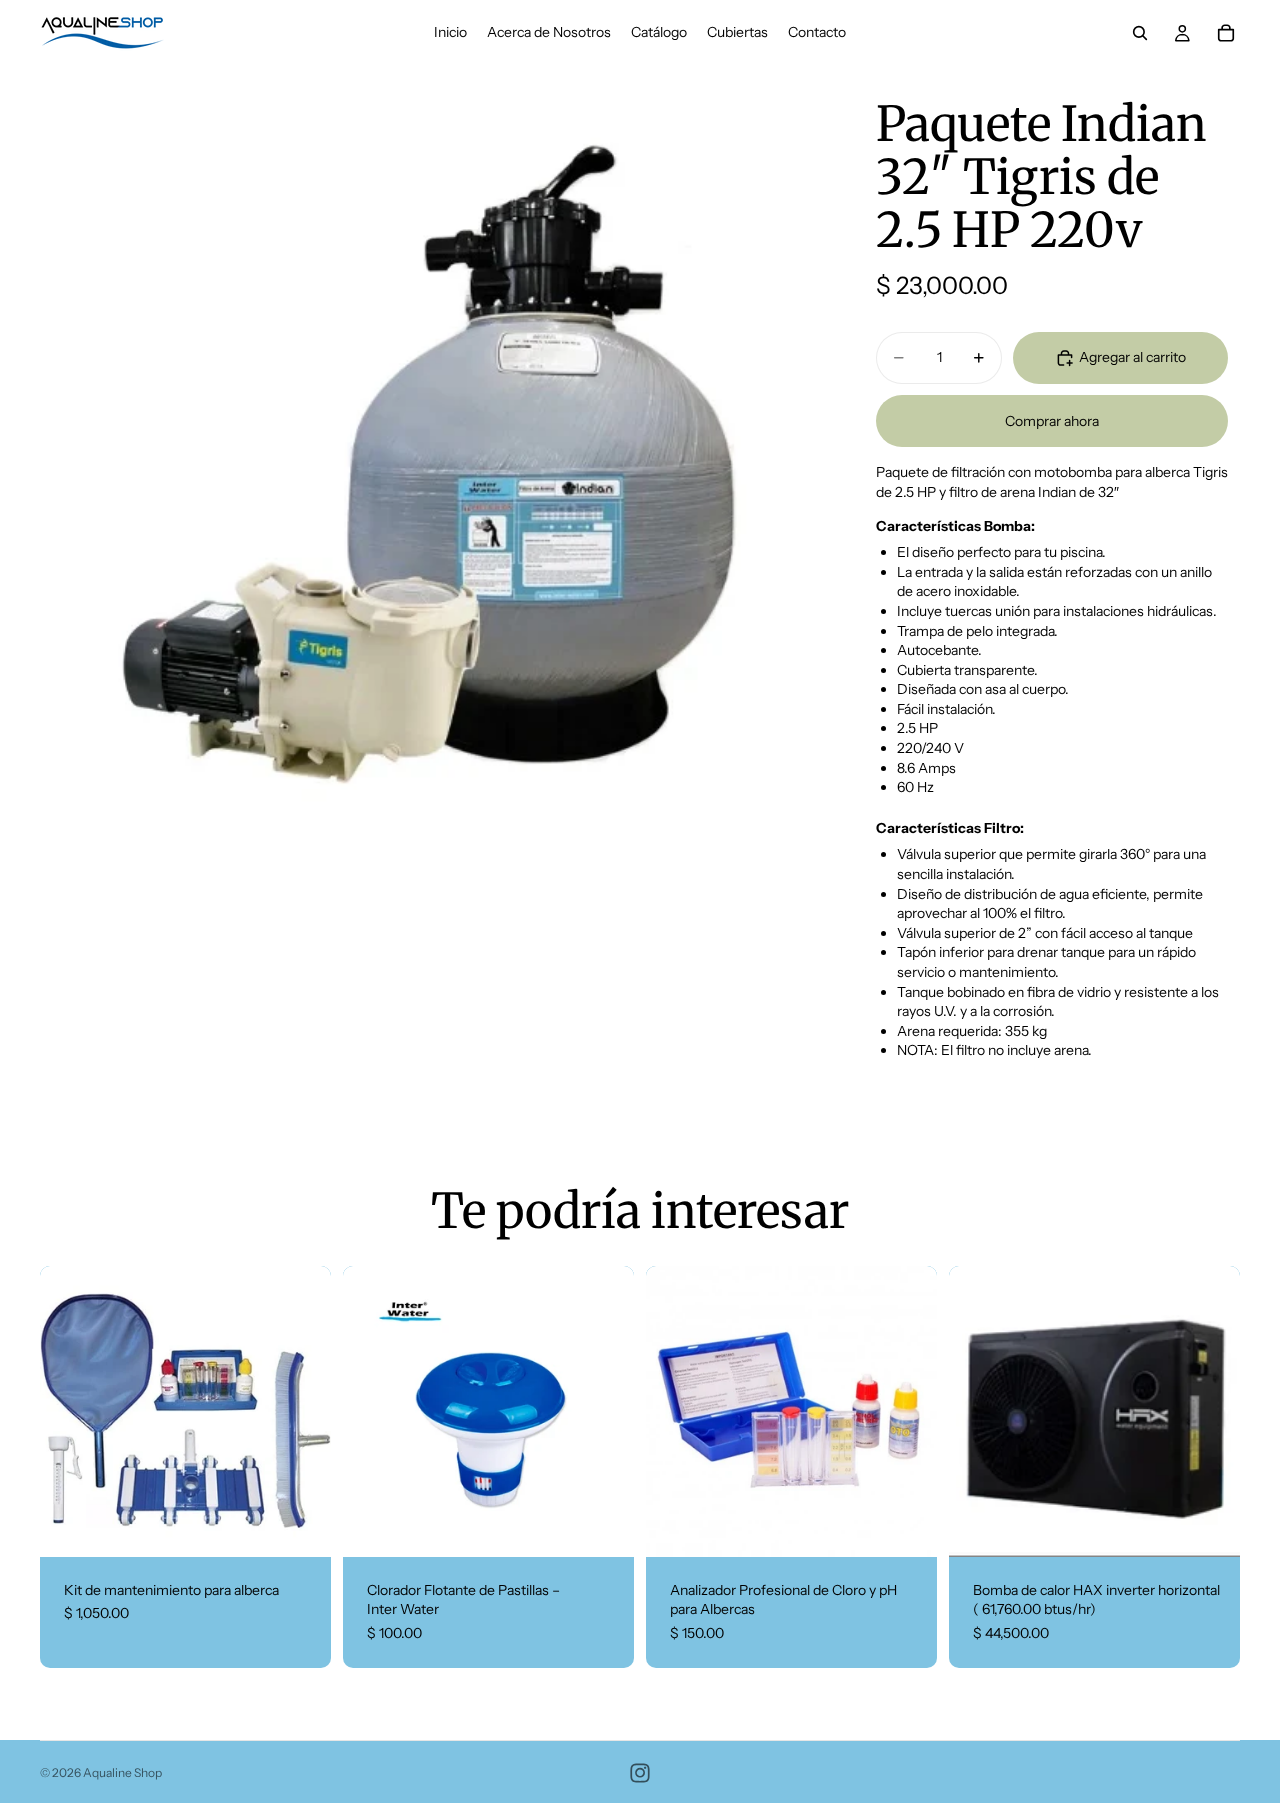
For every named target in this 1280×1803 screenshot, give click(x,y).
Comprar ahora (1052, 421)
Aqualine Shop (122, 1772)
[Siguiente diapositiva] (301, 1411)
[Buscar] (1140, 33)
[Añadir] (300, 1526)
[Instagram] (640, 1773)
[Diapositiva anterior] (70, 1411)
